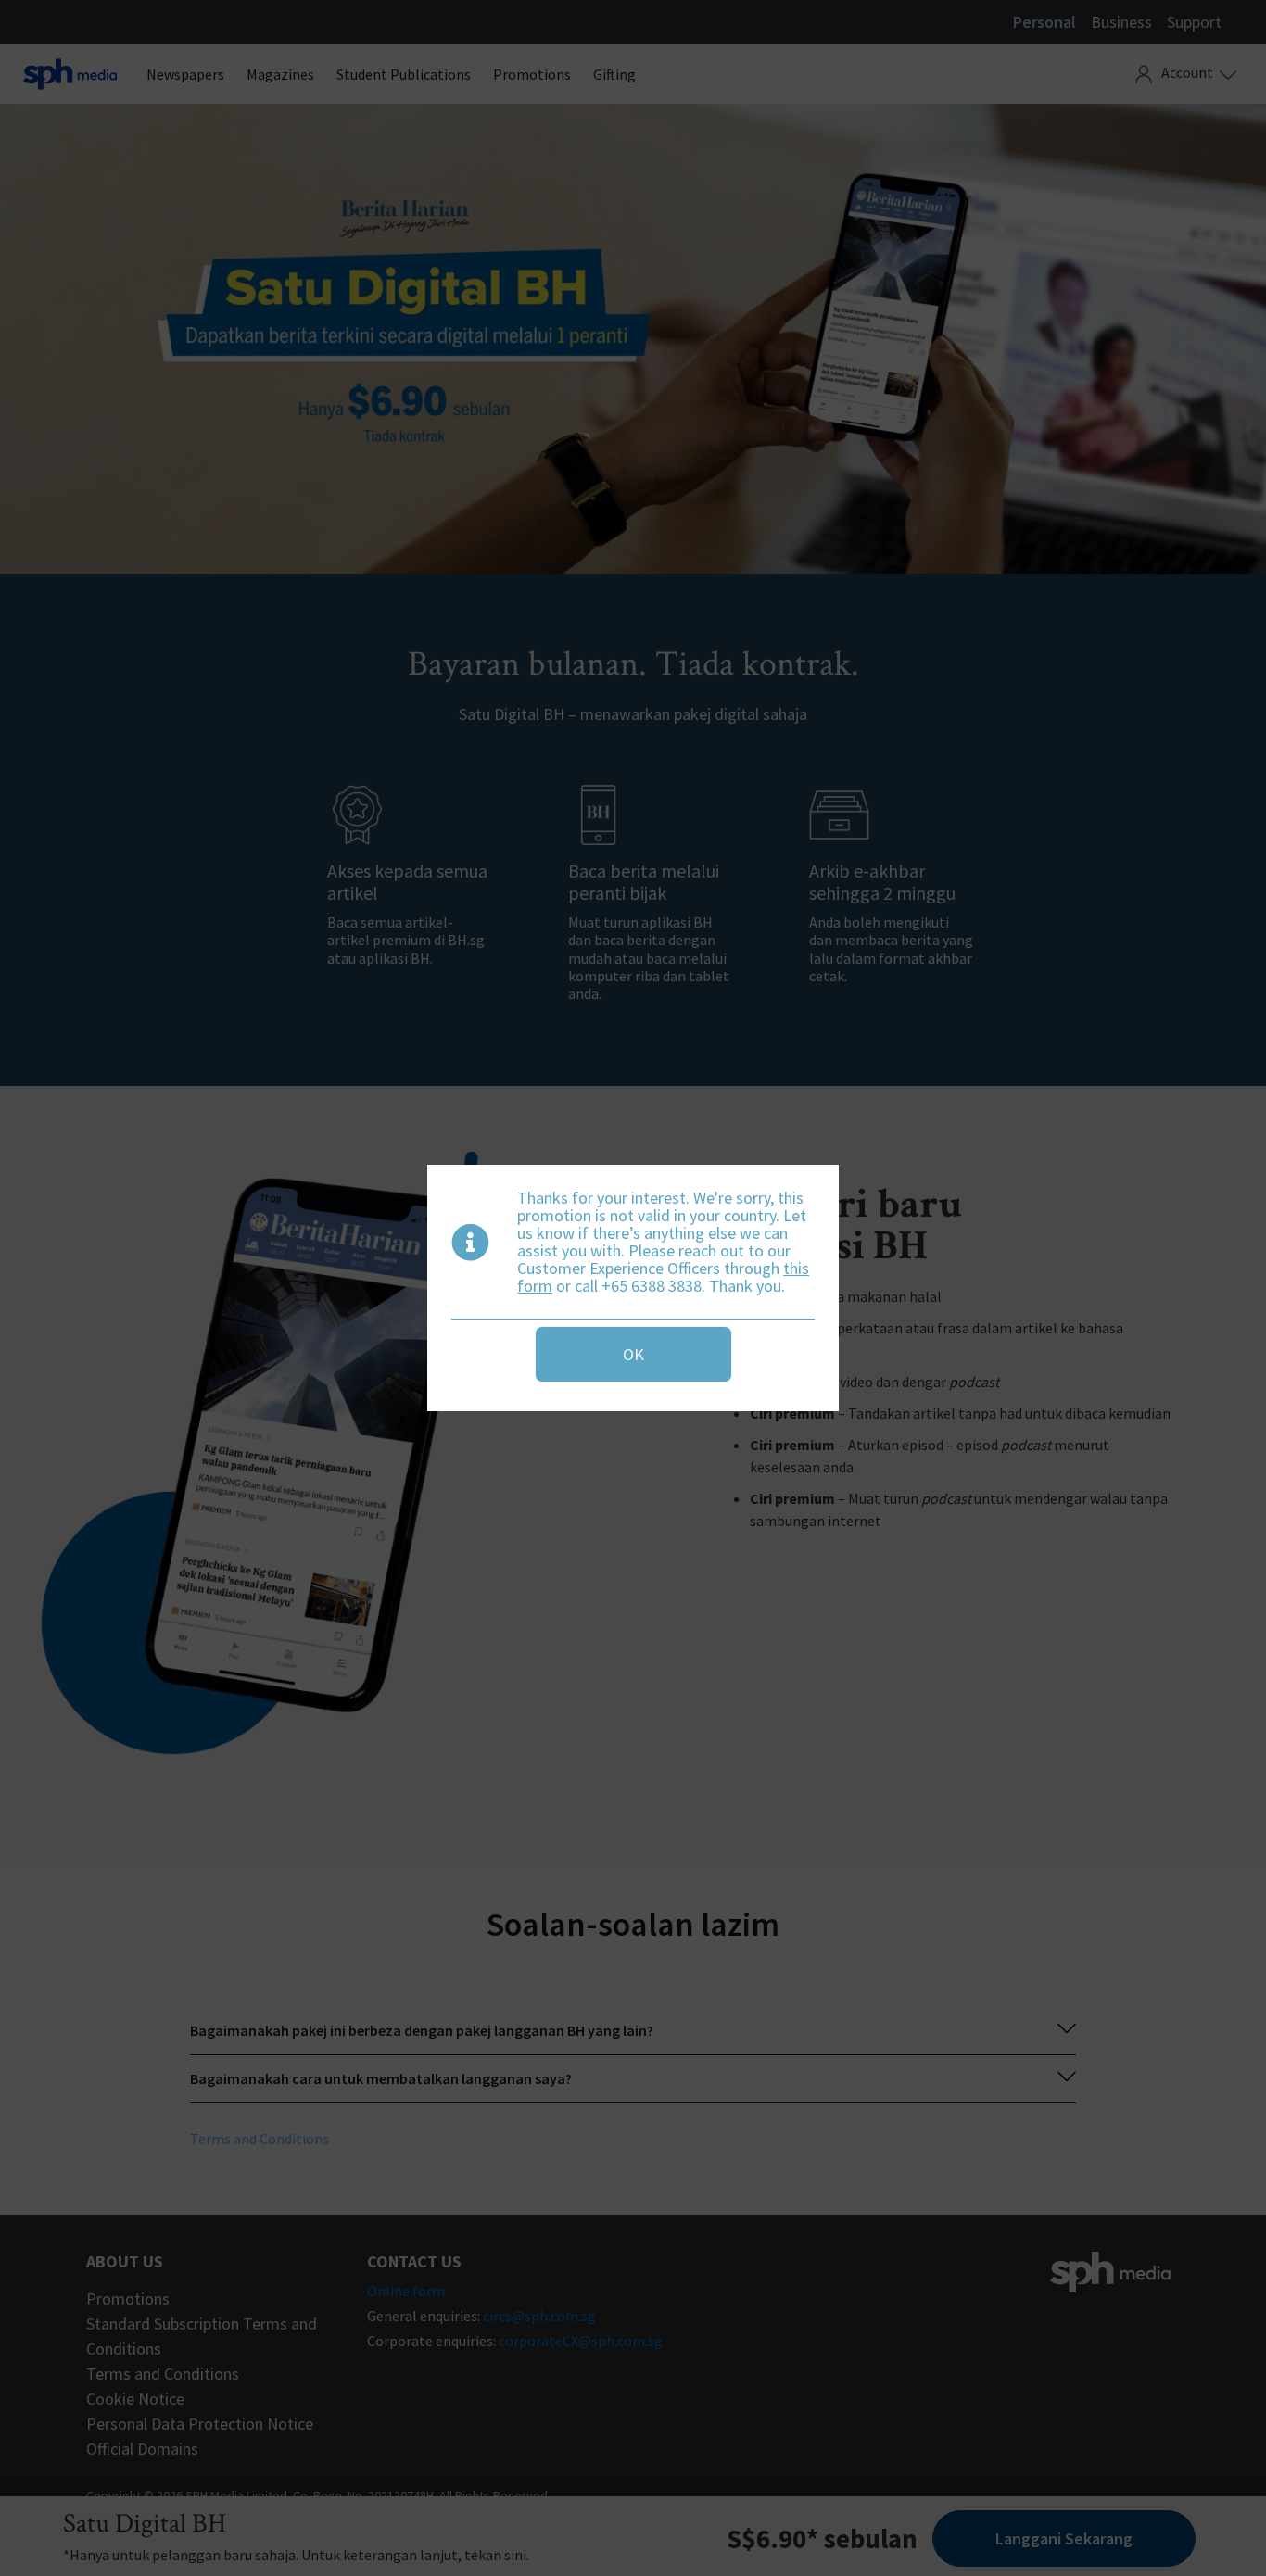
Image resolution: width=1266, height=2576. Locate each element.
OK (633, 1354)
